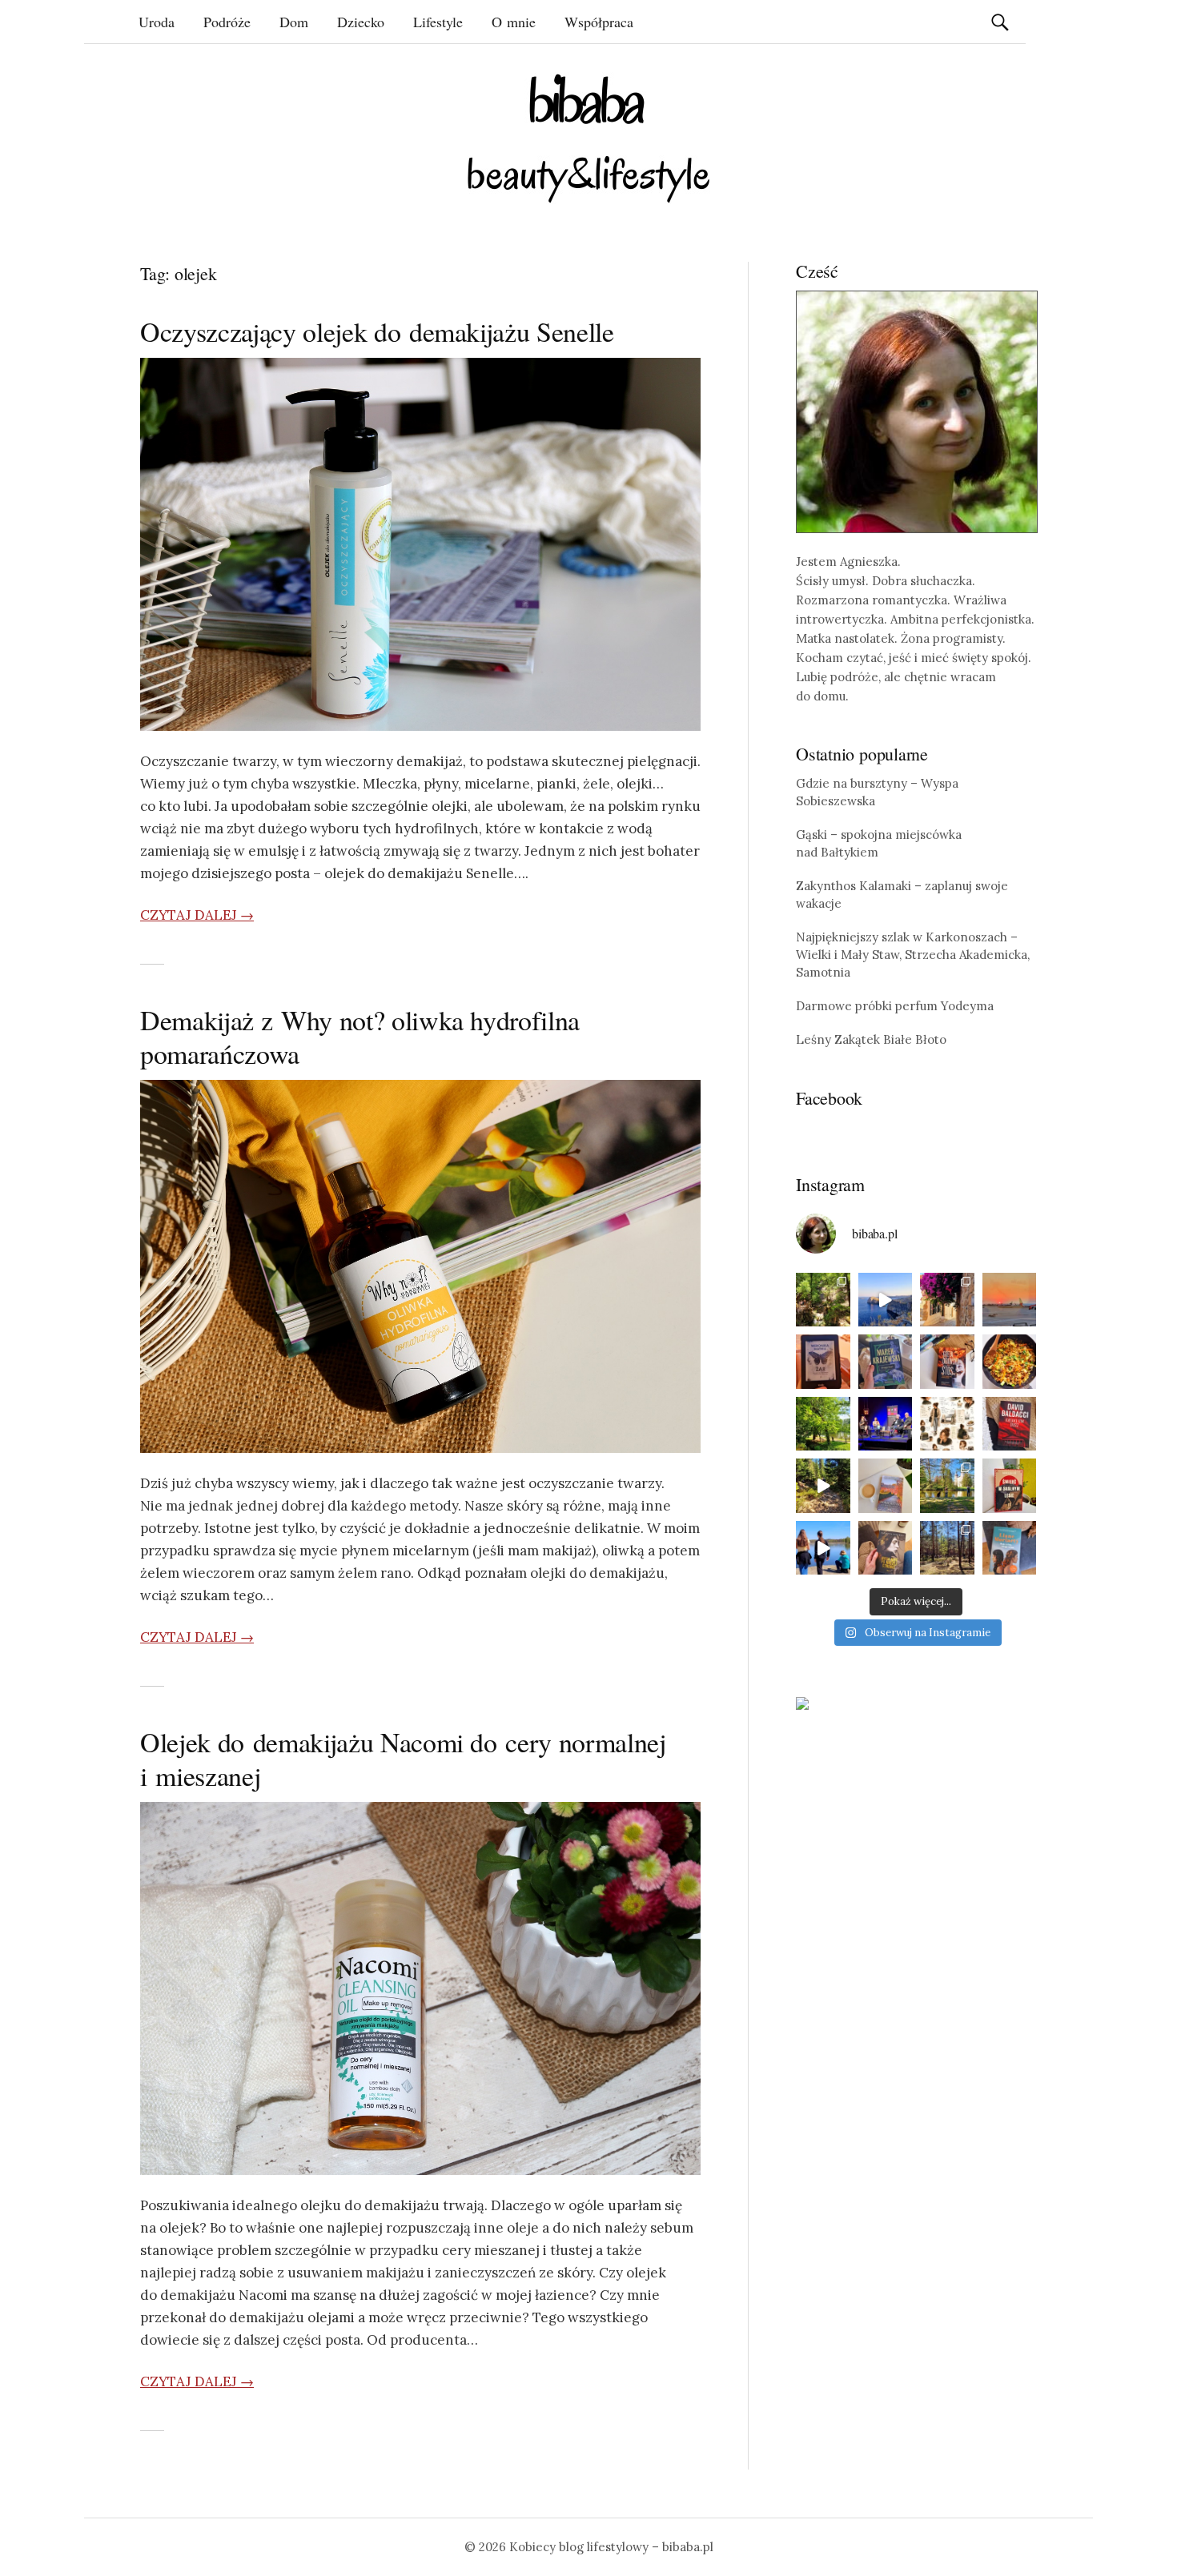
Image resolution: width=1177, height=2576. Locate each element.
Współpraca (599, 22)
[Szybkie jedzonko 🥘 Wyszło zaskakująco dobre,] (1010, 1362)
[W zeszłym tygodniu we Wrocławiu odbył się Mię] (886, 1424)
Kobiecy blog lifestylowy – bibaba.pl (611, 2547)
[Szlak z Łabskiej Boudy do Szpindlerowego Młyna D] (823, 1486)
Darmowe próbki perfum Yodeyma (895, 1006)
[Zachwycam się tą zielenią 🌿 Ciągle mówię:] (823, 1424)
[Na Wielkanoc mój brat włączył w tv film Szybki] (947, 1548)
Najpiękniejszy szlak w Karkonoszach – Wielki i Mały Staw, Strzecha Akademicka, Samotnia (913, 955)
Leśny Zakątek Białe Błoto (871, 1039)
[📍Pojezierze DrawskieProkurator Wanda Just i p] (947, 1362)
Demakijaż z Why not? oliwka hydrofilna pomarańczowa (360, 1037)
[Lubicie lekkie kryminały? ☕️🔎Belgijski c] (886, 1486)
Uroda (157, 22)
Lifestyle (438, 22)
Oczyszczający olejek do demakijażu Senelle (377, 331)
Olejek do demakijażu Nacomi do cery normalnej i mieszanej (403, 1759)
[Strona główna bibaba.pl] (588, 138)
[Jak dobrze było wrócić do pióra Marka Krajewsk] (886, 1362)
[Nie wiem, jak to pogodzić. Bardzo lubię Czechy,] (947, 1486)
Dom (294, 22)
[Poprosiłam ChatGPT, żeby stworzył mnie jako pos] (947, 1424)
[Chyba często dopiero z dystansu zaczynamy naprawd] (823, 1548)
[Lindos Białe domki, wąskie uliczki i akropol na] (947, 1300)
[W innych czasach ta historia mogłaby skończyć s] (886, 1548)
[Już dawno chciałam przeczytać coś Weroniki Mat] (823, 1362)
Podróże (227, 22)
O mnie (514, 22)
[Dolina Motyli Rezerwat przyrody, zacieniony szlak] (823, 1300)
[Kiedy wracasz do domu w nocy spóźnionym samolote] (1010, 1300)
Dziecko (361, 22)
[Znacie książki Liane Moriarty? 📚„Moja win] (1010, 1548)
